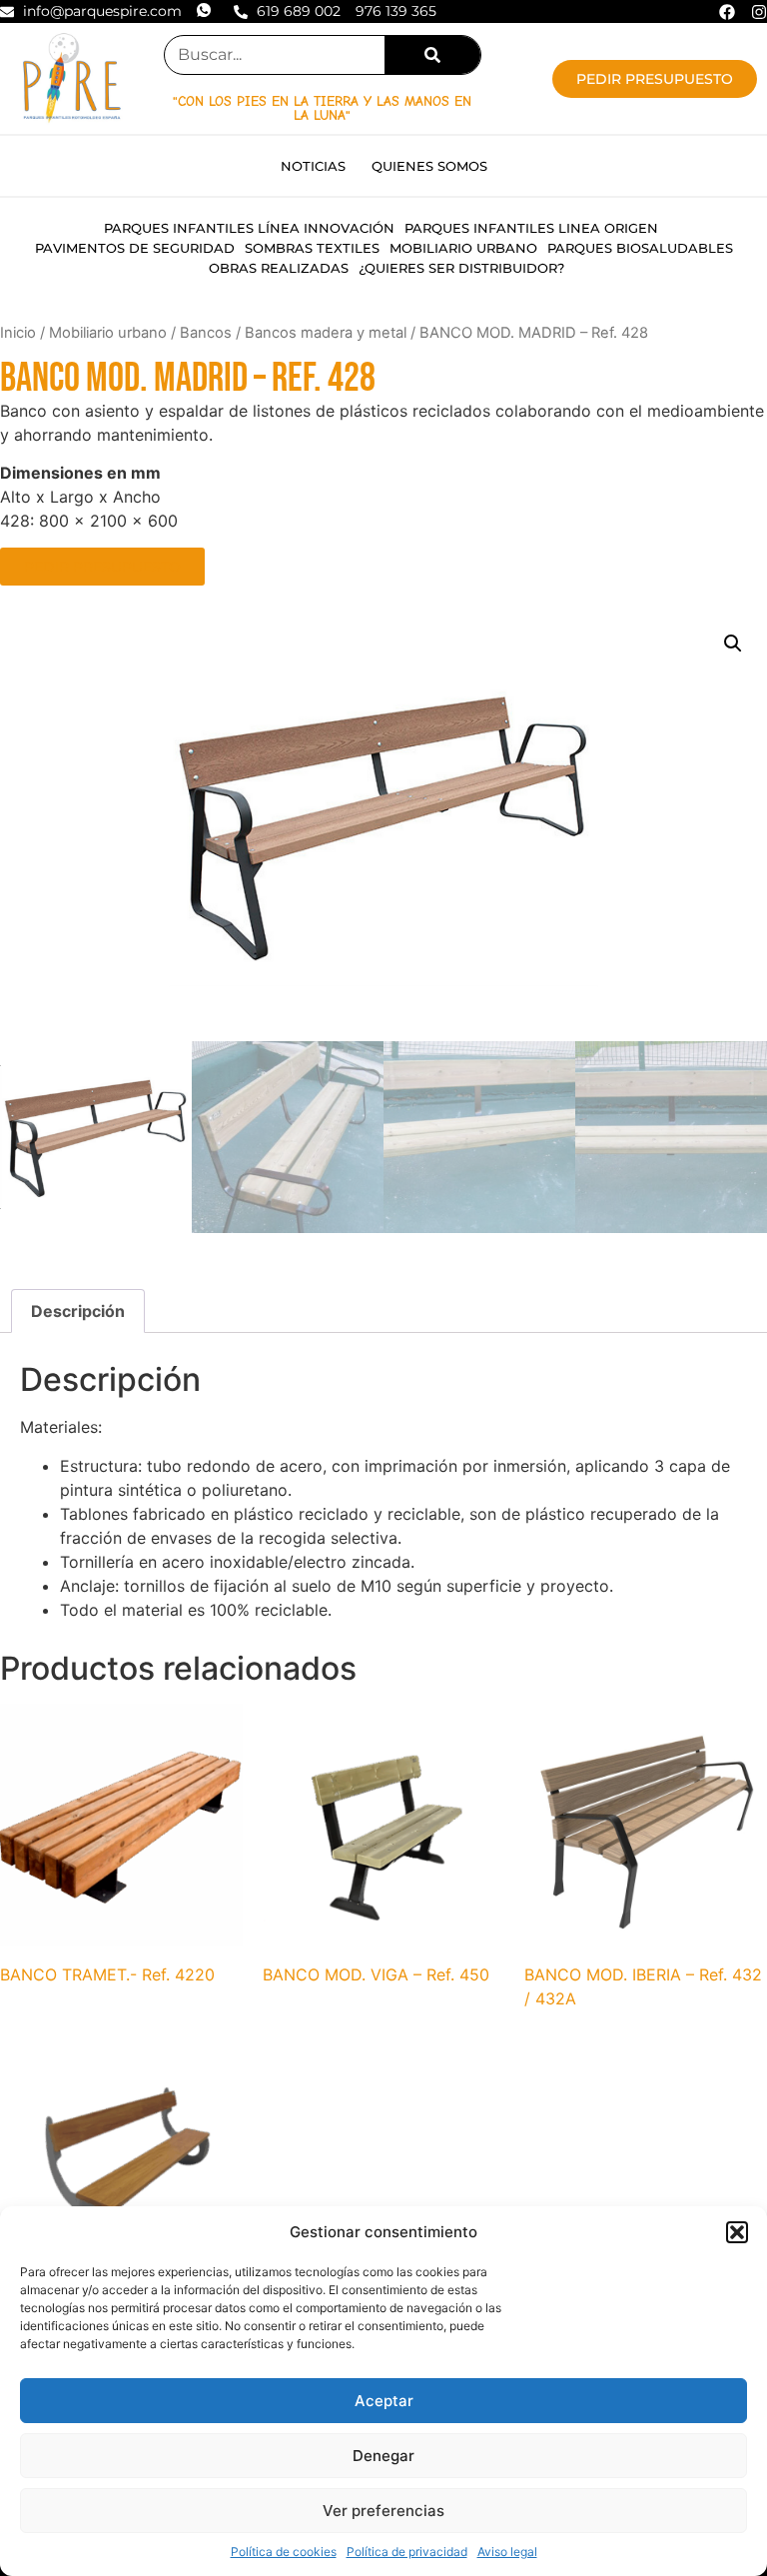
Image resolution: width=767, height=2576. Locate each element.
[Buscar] (432, 55)
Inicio (18, 333)
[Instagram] (759, 12)
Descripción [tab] (78, 1311)
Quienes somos (429, 166)
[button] (737, 2232)
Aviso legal (507, 2552)
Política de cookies (284, 2552)
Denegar (383, 2456)
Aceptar (384, 2401)
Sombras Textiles (312, 248)
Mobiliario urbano (463, 248)
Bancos (206, 333)
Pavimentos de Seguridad (135, 248)
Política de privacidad (407, 2552)
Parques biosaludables (640, 248)
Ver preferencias (383, 2511)
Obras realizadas (279, 268)
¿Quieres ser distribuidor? (461, 268)
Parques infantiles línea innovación (249, 228)
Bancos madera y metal (326, 333)
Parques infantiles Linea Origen (531, 228)
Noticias (313, 166)
